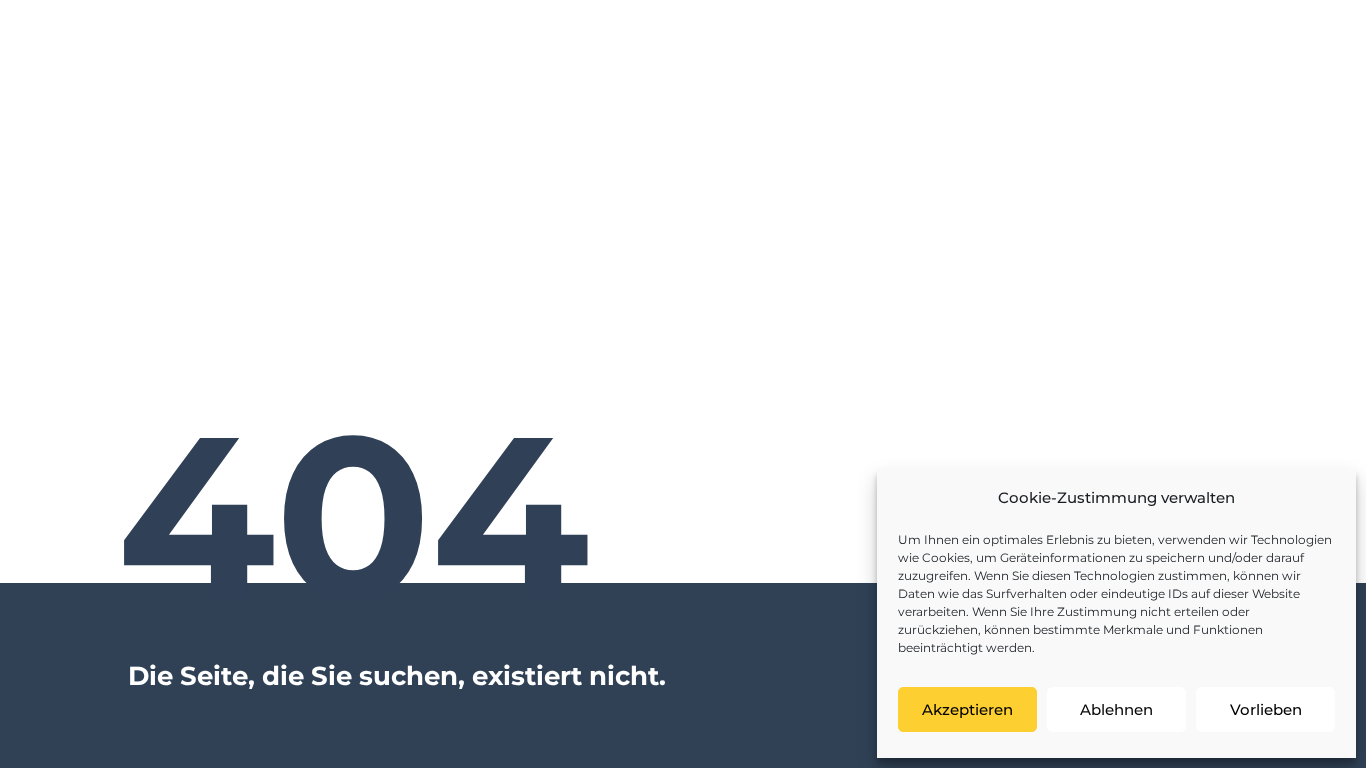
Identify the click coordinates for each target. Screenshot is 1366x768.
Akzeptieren (967, 709)
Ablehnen (1116, 709)
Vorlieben (1266, 709)
